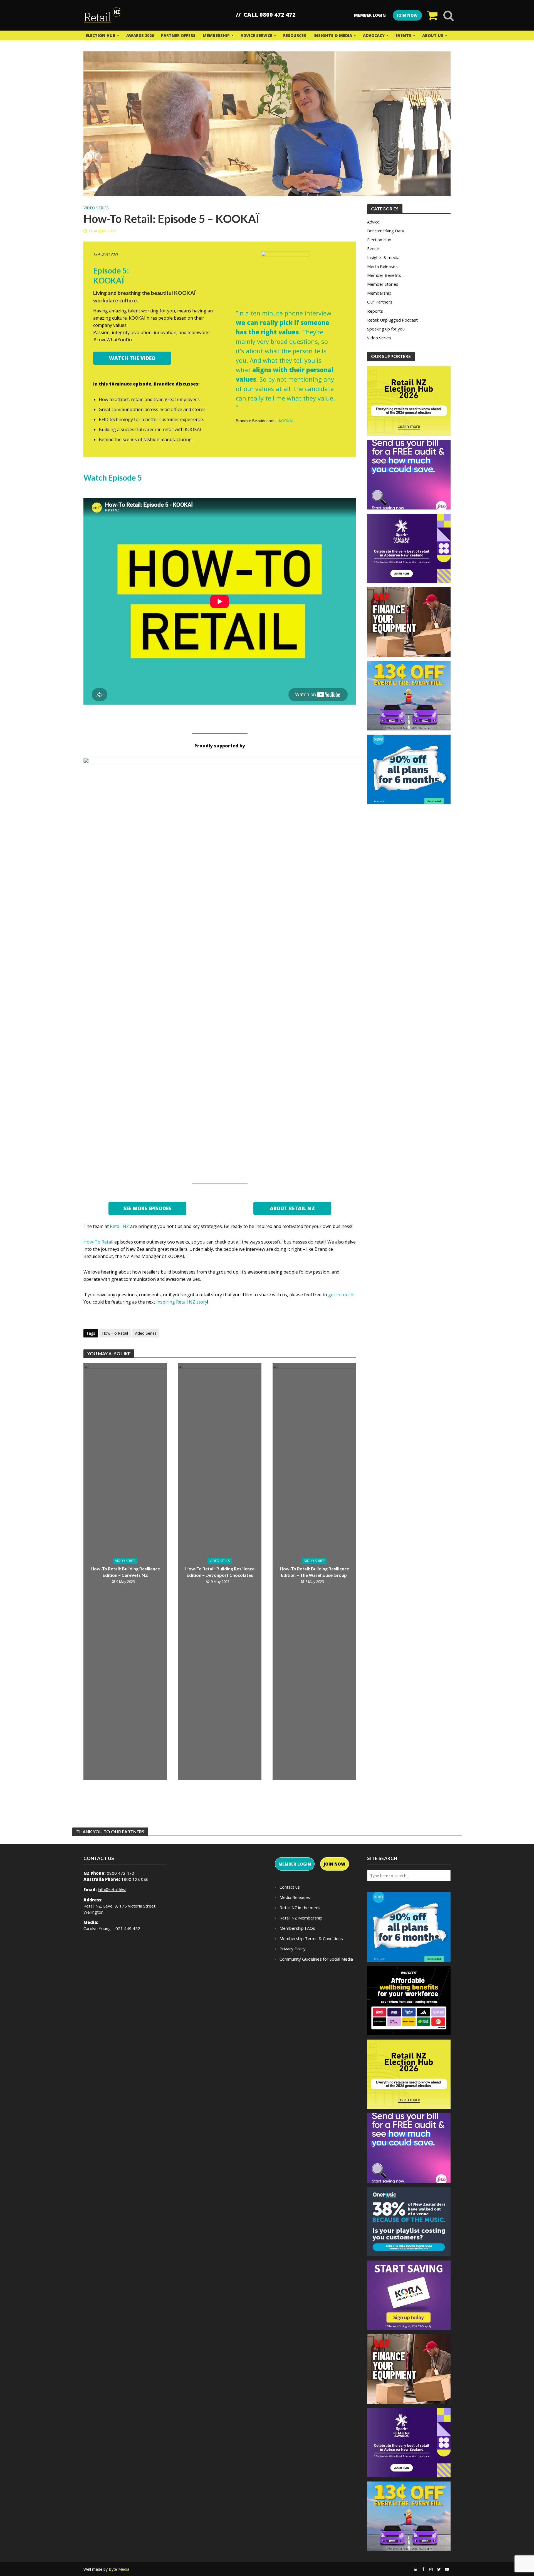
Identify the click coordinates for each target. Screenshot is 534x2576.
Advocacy (374, 35)
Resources (295, 35)
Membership (216, 35)
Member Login (370, 15)
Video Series (96, 208)
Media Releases (295, 1897)
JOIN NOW (407, 15)
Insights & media (333, 35)
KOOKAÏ (286, 421)
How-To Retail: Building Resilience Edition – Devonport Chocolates (220, 1572)
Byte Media (119, 2569)
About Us (433, 35)
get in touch (341, 1295)
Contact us (290, 1887)
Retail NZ (119, 1226)
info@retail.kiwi (112, 1889)
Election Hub (101, 35)
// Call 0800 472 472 (266, 15)
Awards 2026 (140, 35)
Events (403, 35)
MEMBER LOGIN (295, 1864)
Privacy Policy (293, 1949)
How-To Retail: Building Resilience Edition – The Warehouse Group (314, 1572)
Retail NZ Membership (301, 1918)
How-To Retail (98, 1242)
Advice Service (256, 35)
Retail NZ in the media (301, 1908)
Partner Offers (178, 35)
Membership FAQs (297, 1928)
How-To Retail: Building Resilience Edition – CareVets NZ (125, 1572)
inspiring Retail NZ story (182, 1302)
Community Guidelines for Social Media (316, 1959)
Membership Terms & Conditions (311, 1938)
